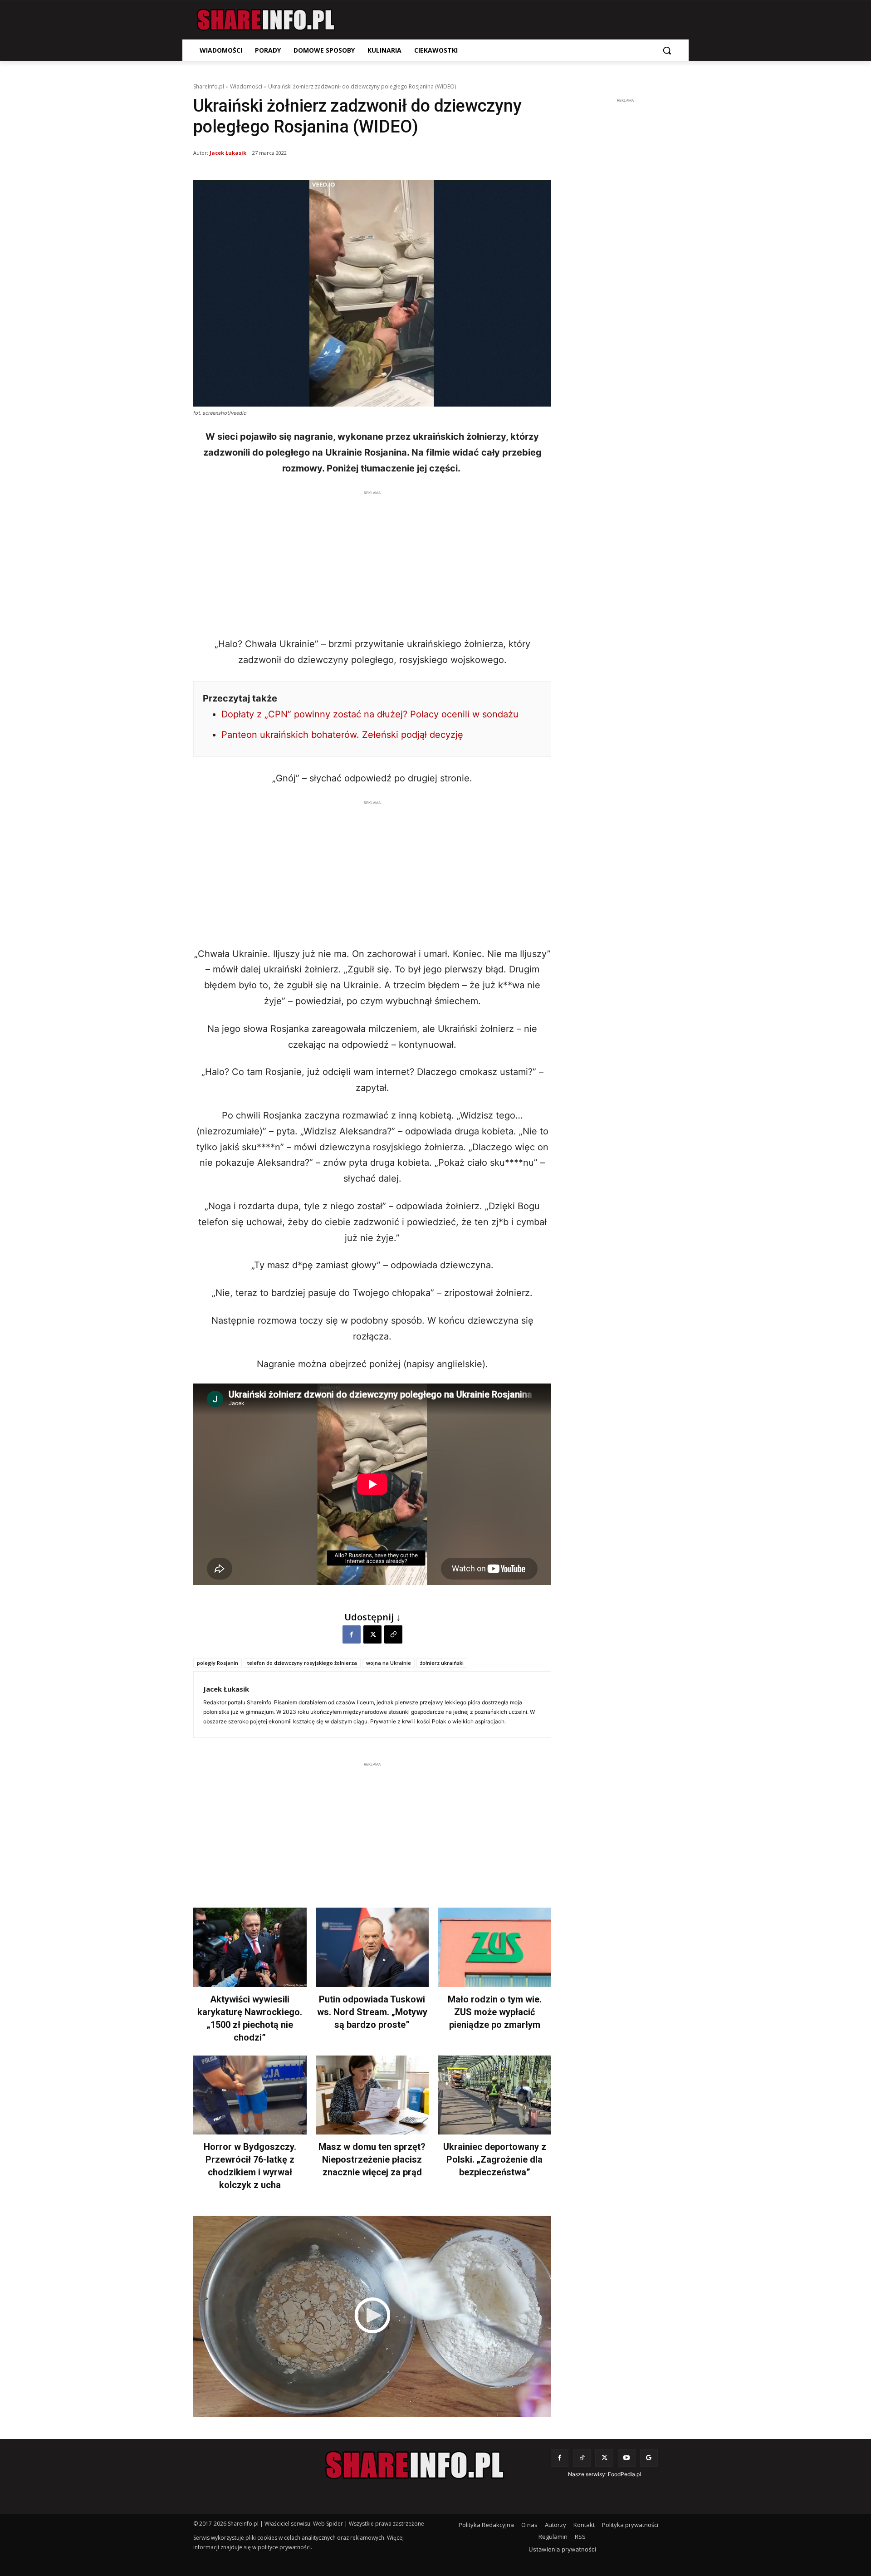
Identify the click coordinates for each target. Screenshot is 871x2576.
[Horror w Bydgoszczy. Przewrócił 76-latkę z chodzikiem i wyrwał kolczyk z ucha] (250, 2095)
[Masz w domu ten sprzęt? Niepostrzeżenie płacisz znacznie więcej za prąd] (372, 2095)
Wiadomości (246, 86)
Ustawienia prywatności (562, 2549)
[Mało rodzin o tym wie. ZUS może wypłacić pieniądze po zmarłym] (494, 1947)
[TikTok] (582, 2458)
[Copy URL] (393, 1634)
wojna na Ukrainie (389, 1663)
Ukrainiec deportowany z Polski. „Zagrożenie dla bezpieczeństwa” (495, 2159)
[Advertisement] (372, 561)
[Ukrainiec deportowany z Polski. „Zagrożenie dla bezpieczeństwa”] (494, 2095)
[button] (667, 50)
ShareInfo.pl (209, 86)
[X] (372, 1634)
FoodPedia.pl (624, 2474)
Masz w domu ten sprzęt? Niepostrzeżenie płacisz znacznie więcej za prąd (372, 2159)
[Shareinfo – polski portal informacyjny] (266, 20)
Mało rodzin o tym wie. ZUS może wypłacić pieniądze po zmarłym (495, 2012)
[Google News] (649, 2458)
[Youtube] (627, 2458)
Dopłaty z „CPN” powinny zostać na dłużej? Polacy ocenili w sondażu (370, 714)
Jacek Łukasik (228, 153)
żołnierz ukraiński (442, 1663)
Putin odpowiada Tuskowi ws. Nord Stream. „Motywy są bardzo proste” (372, 2012)
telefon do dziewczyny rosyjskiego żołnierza (302, 1663)
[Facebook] (352, 1634)
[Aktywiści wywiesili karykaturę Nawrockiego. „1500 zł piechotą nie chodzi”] (250, 1947)
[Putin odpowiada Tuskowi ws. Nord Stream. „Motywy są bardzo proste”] (372, 1947)
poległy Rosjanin (218, 1663)
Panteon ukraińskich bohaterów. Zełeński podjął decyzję (342, 735)
